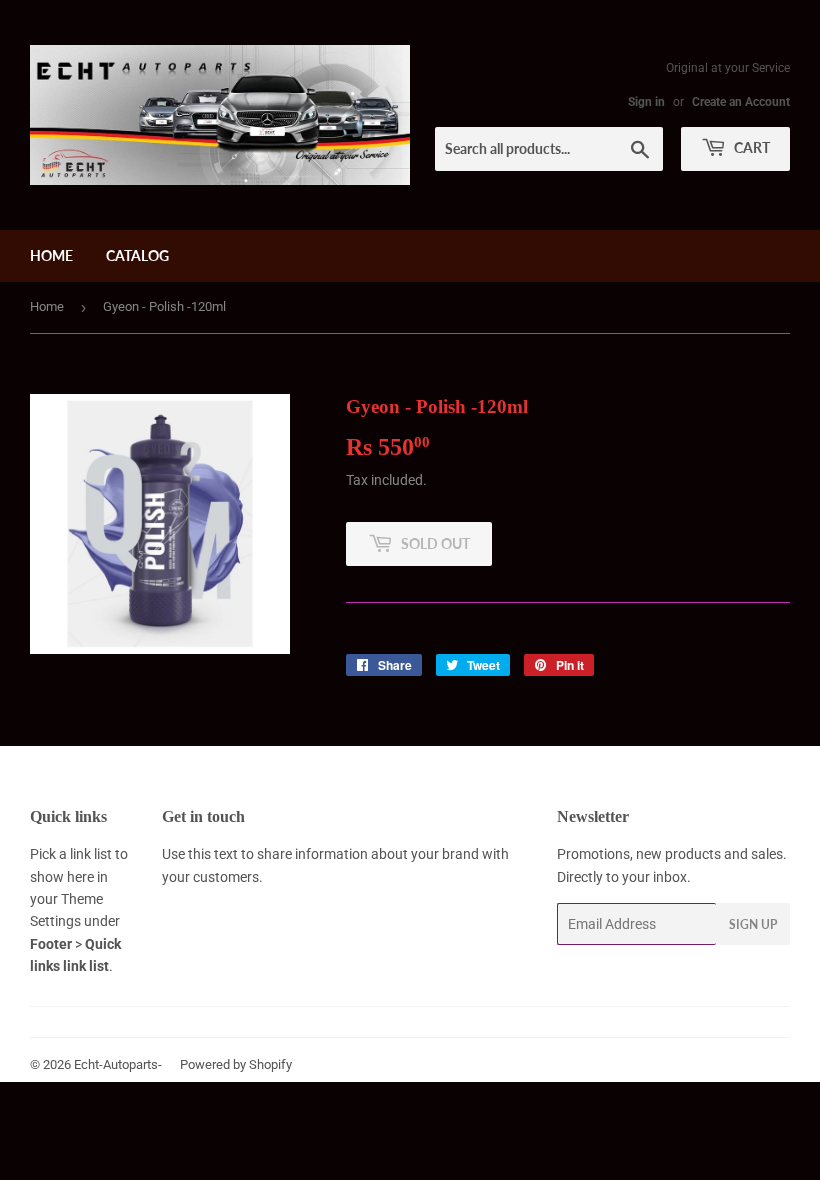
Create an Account (741, 102)
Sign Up (753, 924)
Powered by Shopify (236, 1064)
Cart (750, 147)
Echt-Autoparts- (118, 1064)
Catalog (137, 255)
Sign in (646, 102)
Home (51, 255)
